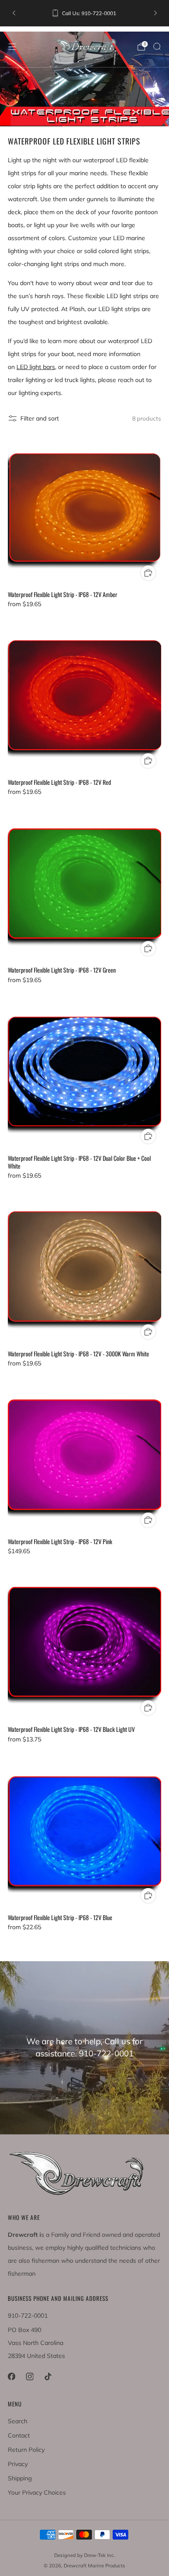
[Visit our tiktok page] (48, 2377)
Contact (19, 2435)
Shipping (20, 2478)
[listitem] (85, 13)
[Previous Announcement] (14, 13)
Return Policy (26, 2450)
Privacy (18, 2464)
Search (18, 2421)
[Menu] (12, 47)
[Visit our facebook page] (11, 2377)
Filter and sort (40, 418)
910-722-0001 (28, 2316)
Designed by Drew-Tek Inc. (85, 2555)
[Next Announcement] (156, 13)
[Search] (157, 46)
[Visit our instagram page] (29, 2377)
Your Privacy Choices (37, 2492)
